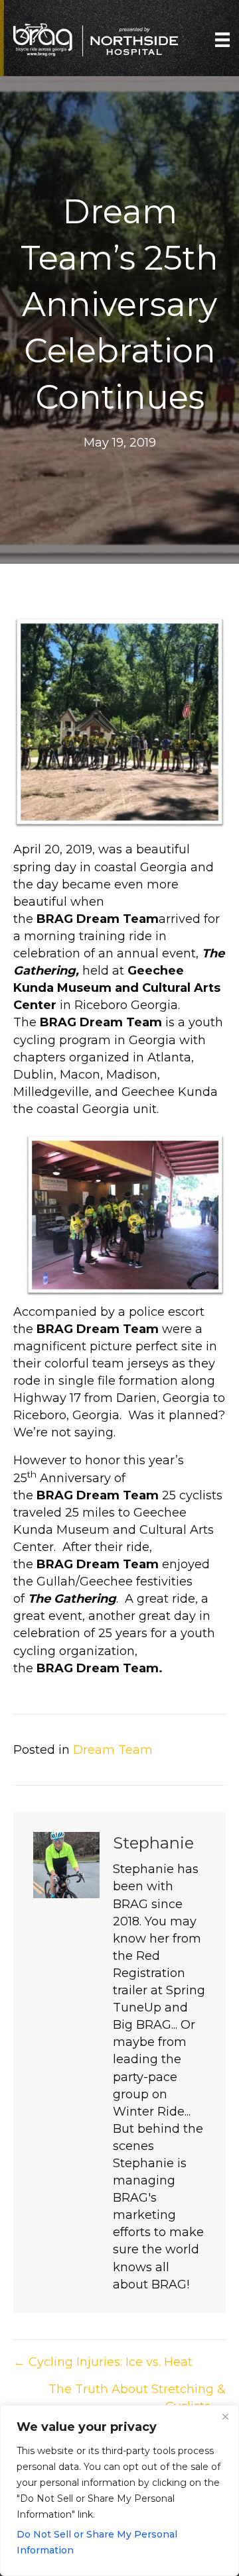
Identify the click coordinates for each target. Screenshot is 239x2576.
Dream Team (113, 1750)
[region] (119, 2491)
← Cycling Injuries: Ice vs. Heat (103, 2362)
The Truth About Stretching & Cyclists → (137, 2398)
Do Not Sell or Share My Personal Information (97, 2542)
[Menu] (222, 40)
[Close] (225, 2416)
